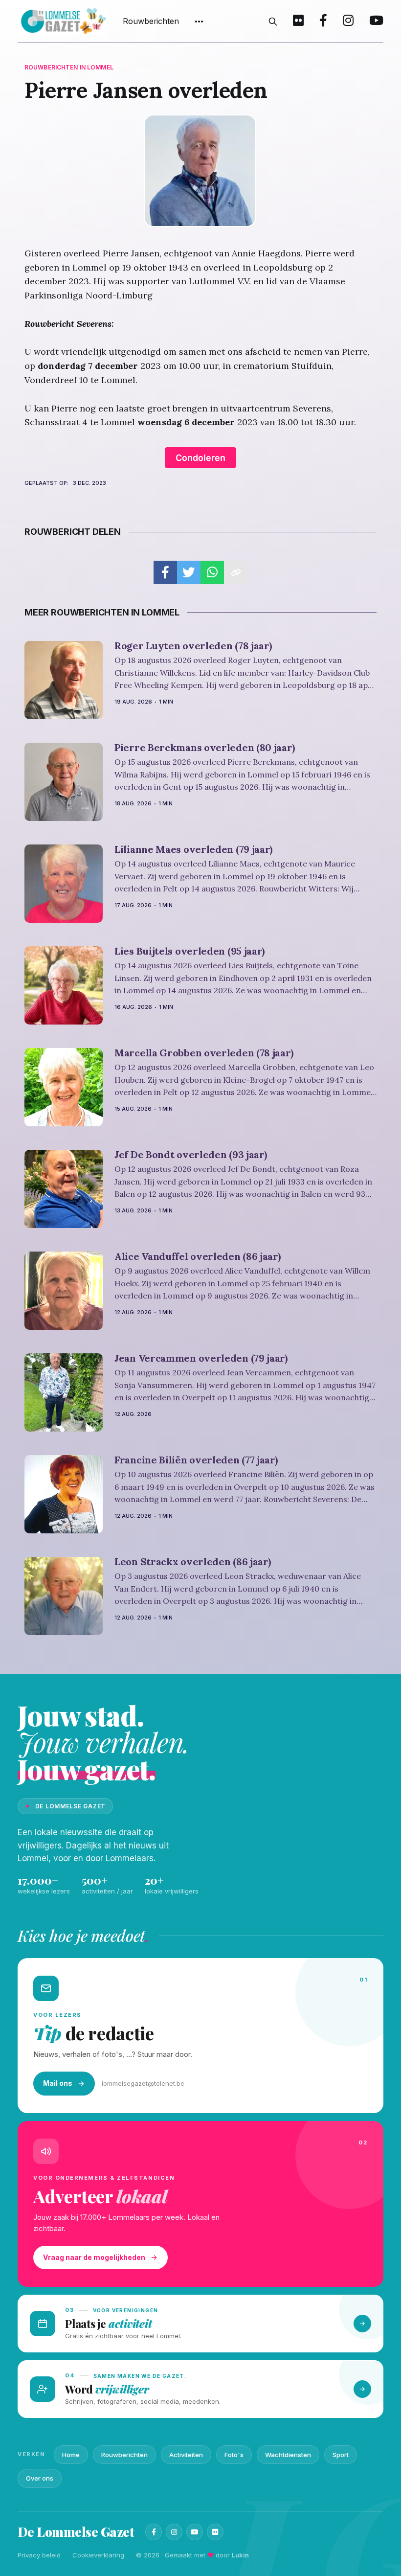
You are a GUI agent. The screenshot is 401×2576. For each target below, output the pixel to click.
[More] (199, 22)
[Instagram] (174, 2532)
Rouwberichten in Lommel (69, 67)
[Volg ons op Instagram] (348, 22)
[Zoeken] (273, 22)
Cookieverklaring (98, 2555)
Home (71, 2455)
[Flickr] (215, 2532)
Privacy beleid (39, 2555)
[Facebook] (154, 2532)
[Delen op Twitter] (189, 572)
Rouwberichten (151, 21)
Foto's (234, 2455)
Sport (341, 2455)
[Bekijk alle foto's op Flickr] (298, 22)
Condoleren (200, 458)
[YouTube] (195, 2532)
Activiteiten (186, 2455)
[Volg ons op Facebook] (323, 22)
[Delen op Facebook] (165, 572)
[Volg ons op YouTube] (376, 22)
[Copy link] (236, 572)
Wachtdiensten (288, 2455)
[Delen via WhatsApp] (212, 572)
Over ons (40, 2478)
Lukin (240, 2555)
